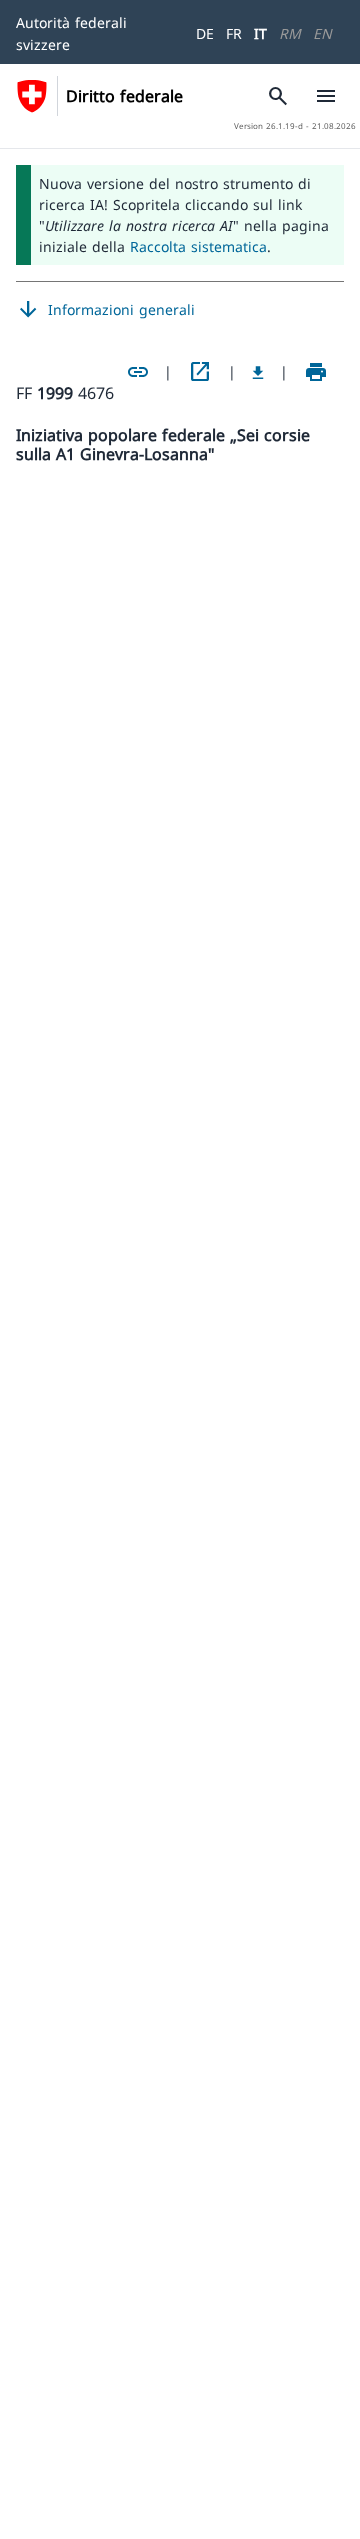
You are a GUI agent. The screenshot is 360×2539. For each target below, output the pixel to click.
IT (260, 33)
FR (234, 33)
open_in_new (200, 372)
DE (205, 33)
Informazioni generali (105, 310)
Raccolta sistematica (198, 246)
